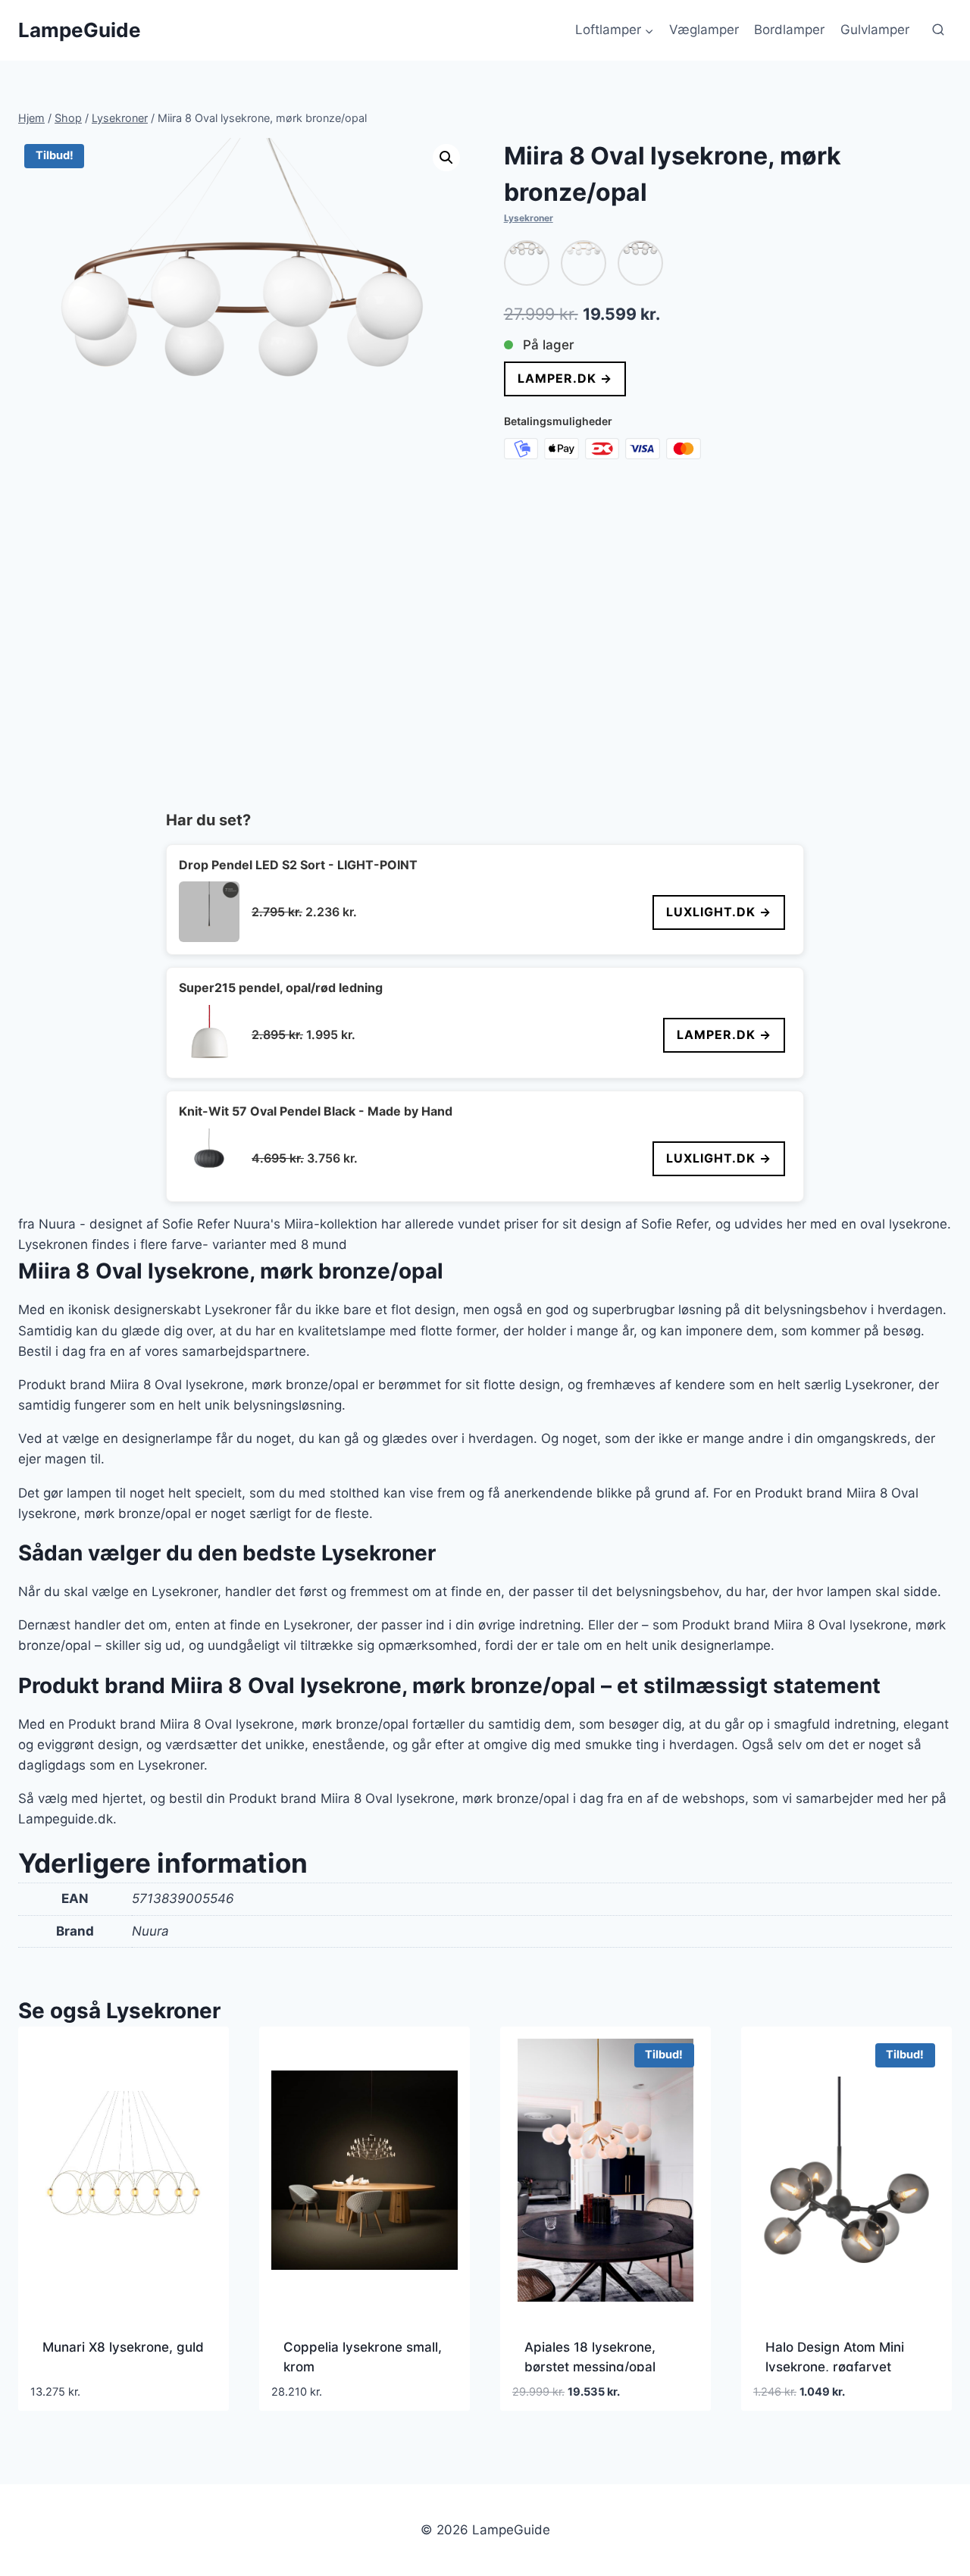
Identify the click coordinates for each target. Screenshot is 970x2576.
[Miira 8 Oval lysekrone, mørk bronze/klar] (640, 263)
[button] (446, 158)
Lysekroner (529, 218)
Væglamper (704, 30)
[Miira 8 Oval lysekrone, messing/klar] (527, 263)
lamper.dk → (565, 378)
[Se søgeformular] (938, 30)
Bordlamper (789, 30)
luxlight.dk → (719, 912)
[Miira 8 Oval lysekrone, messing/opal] (584, 263)
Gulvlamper (875, 30)
